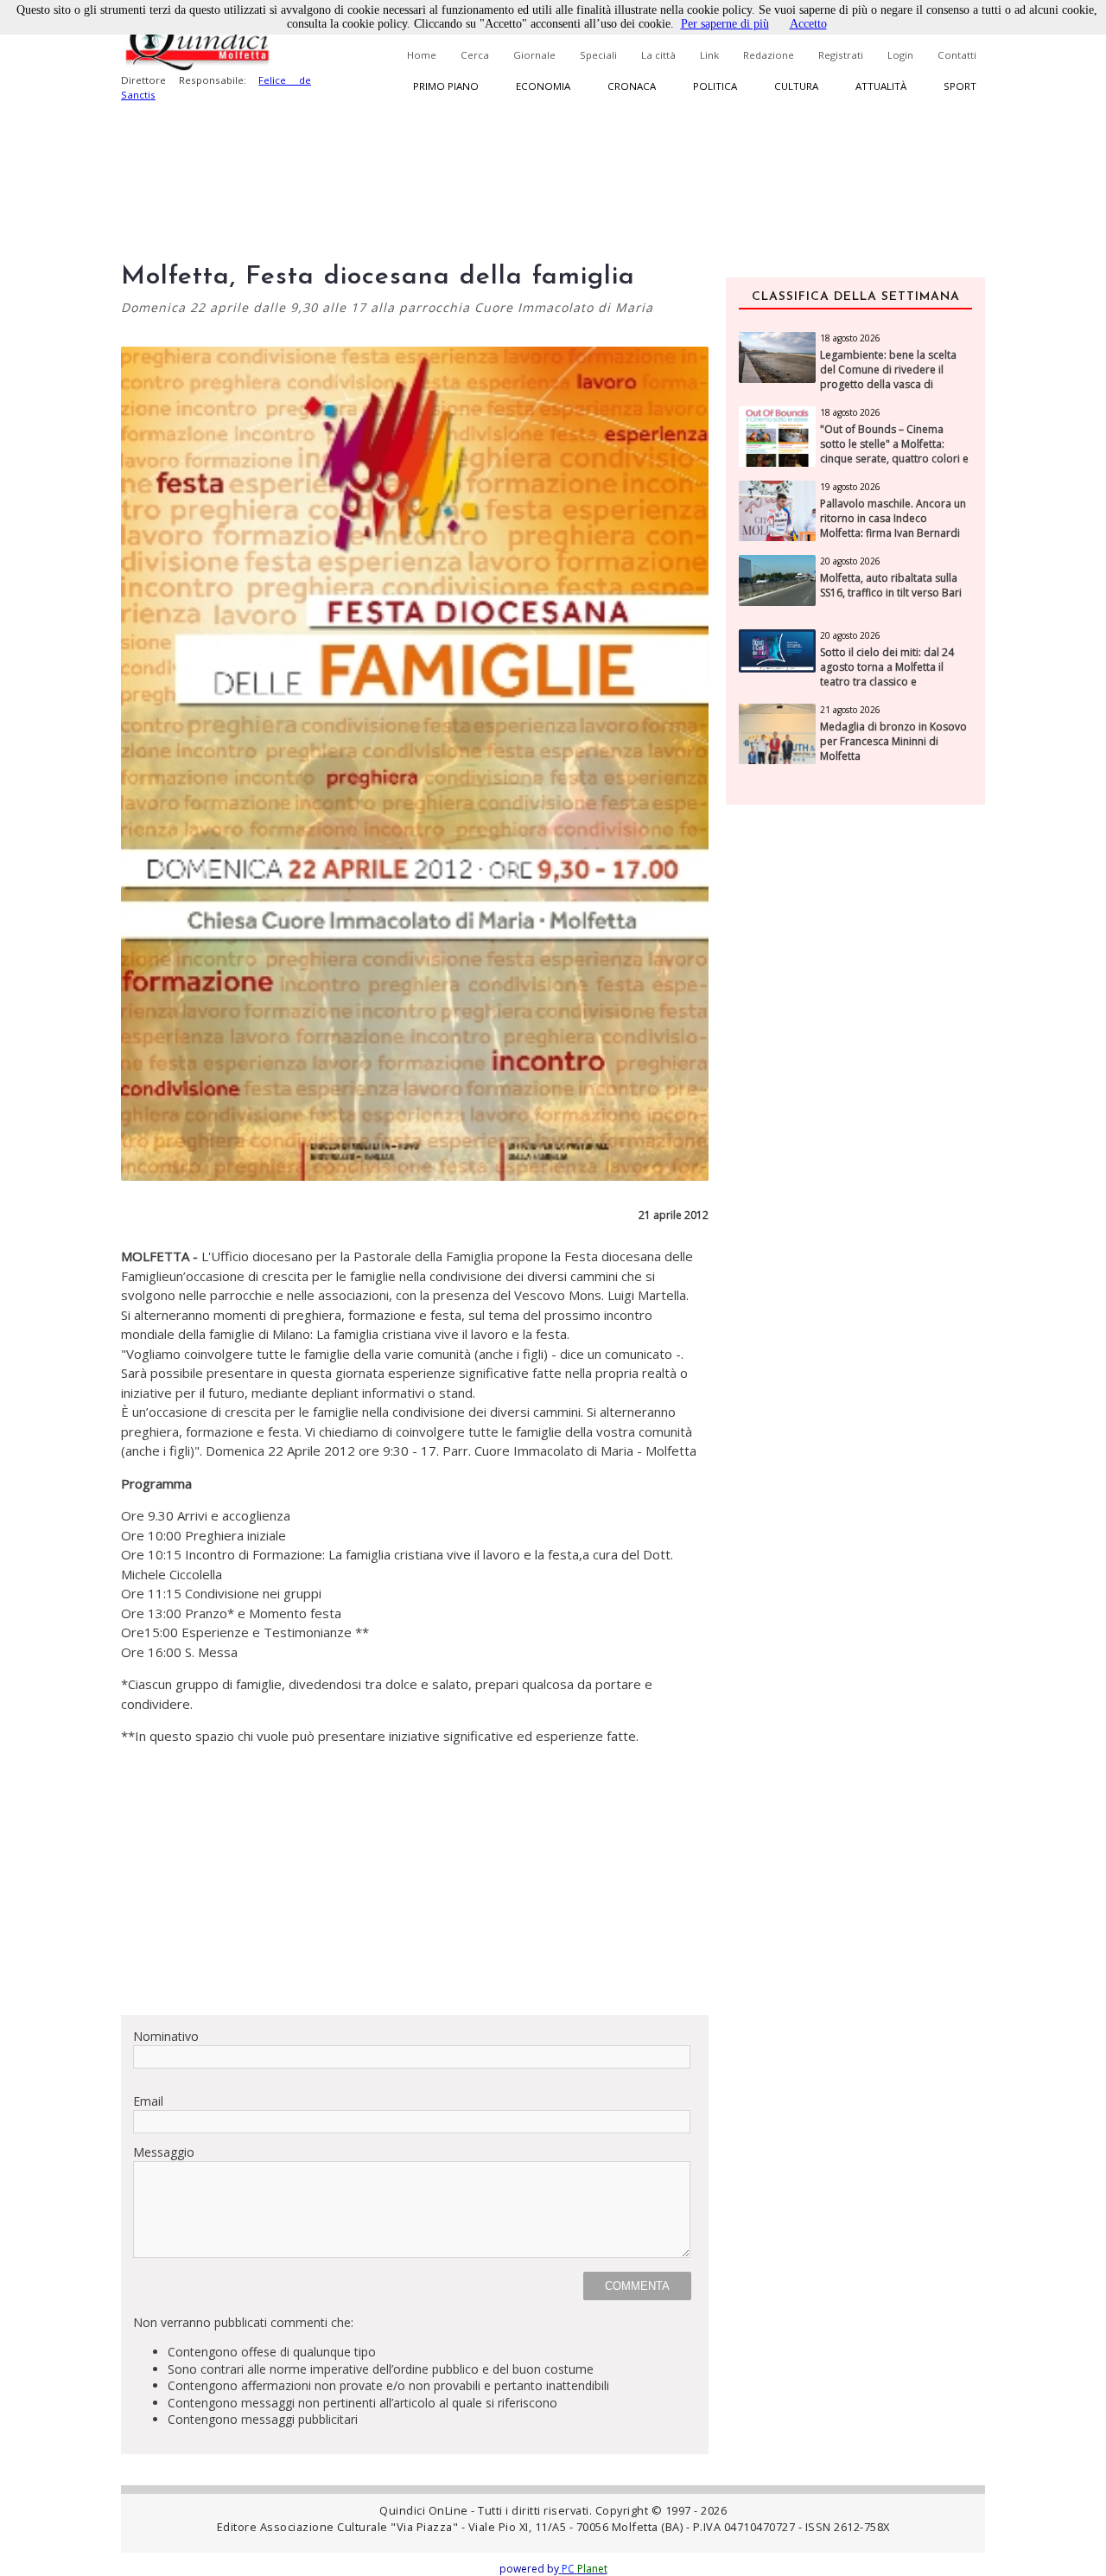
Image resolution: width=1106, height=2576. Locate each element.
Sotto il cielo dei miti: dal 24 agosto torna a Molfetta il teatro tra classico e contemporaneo (887, 674)
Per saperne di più (725, 24)
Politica (715, 86)
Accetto (808, 24)
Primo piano (446, 86)
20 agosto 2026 (850, 561)
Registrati (841, 55)
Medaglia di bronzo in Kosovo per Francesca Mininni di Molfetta (893, 742)
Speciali (598, 55)
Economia (543, 86)
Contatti (957, 55)
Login (900, 55)
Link (709, 55)
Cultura (796, 86)
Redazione (769, 55)
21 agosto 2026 (850, 710)
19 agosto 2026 (850, 487)
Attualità (881, 86)
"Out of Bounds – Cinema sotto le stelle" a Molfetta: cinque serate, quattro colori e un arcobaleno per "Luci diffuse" (894, 459)
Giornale (534, 55)
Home (422, 55)
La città (658, 55)
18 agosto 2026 (850, 338)
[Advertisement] (415, 1880)
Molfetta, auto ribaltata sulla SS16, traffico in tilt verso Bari (891, 586)
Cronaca (632, 86)
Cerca (475, 55)
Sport (960, 86)
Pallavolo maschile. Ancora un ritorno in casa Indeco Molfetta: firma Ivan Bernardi (893, 519)
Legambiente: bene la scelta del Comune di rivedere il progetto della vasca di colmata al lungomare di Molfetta (888, 384)
